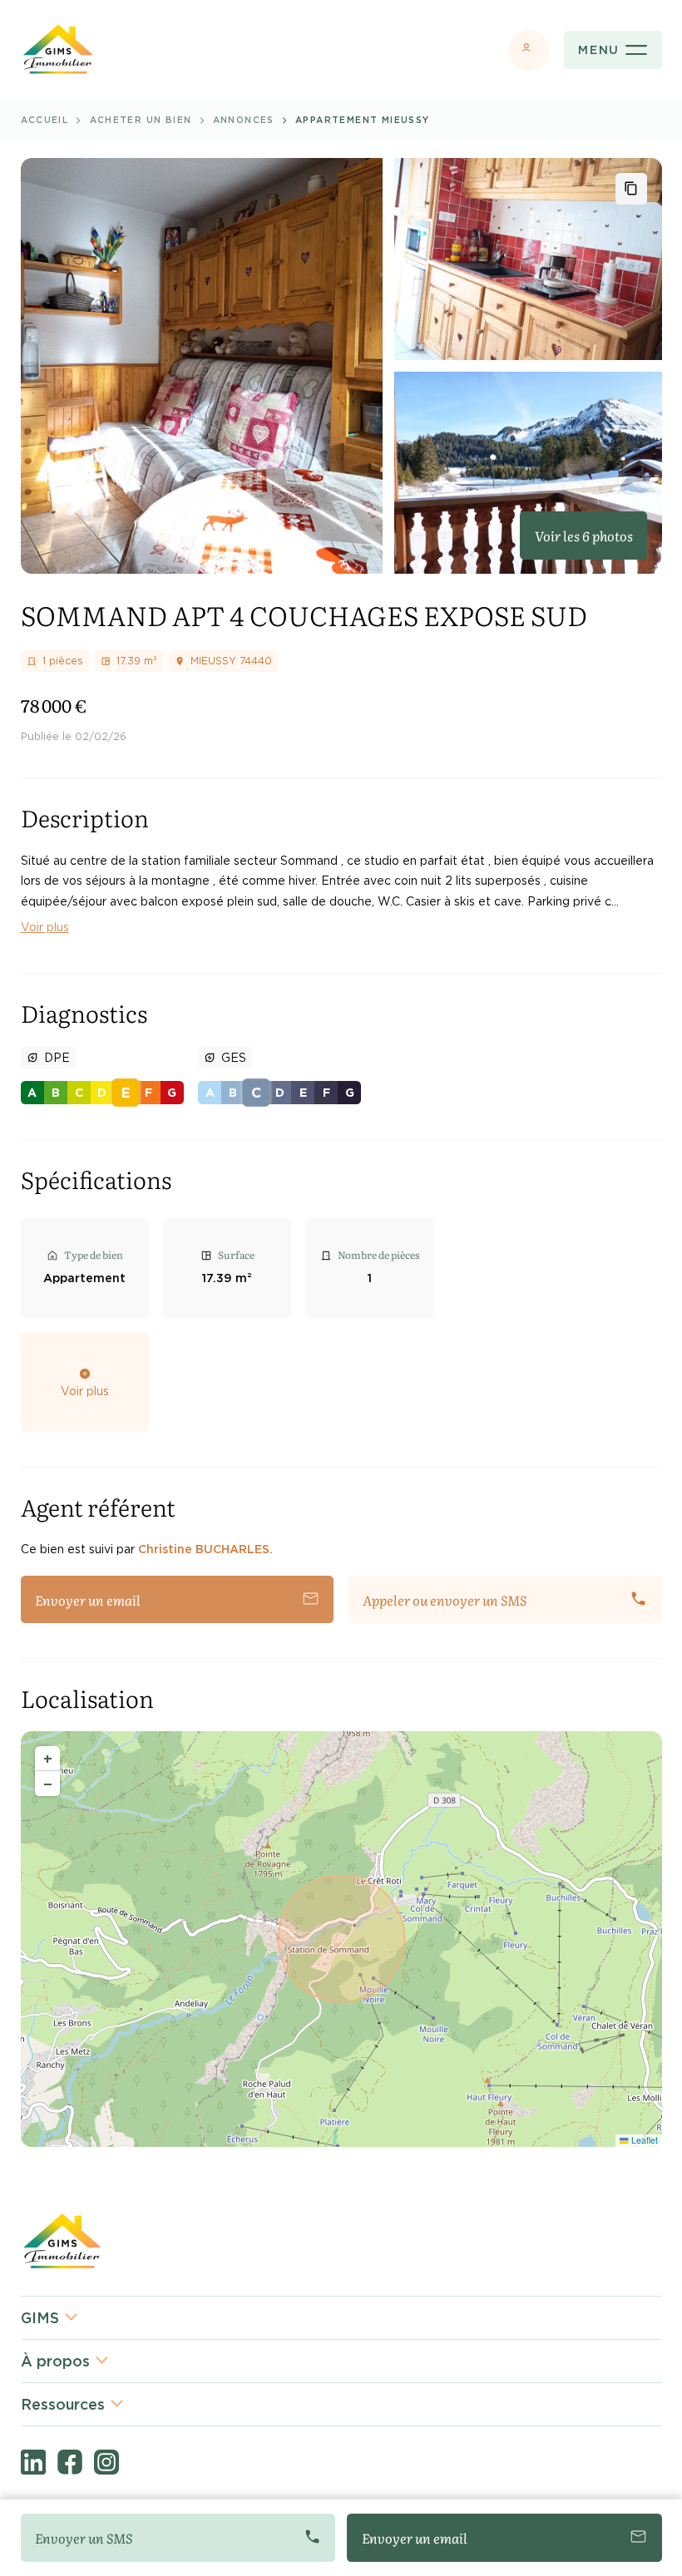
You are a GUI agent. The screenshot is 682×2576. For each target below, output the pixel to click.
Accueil (45, 120)
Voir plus (45, 927)
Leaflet (643, 2140)
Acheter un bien (141, 120)
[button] (47, 1759)
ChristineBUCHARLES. (205, 1549)
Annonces (244, 120)
